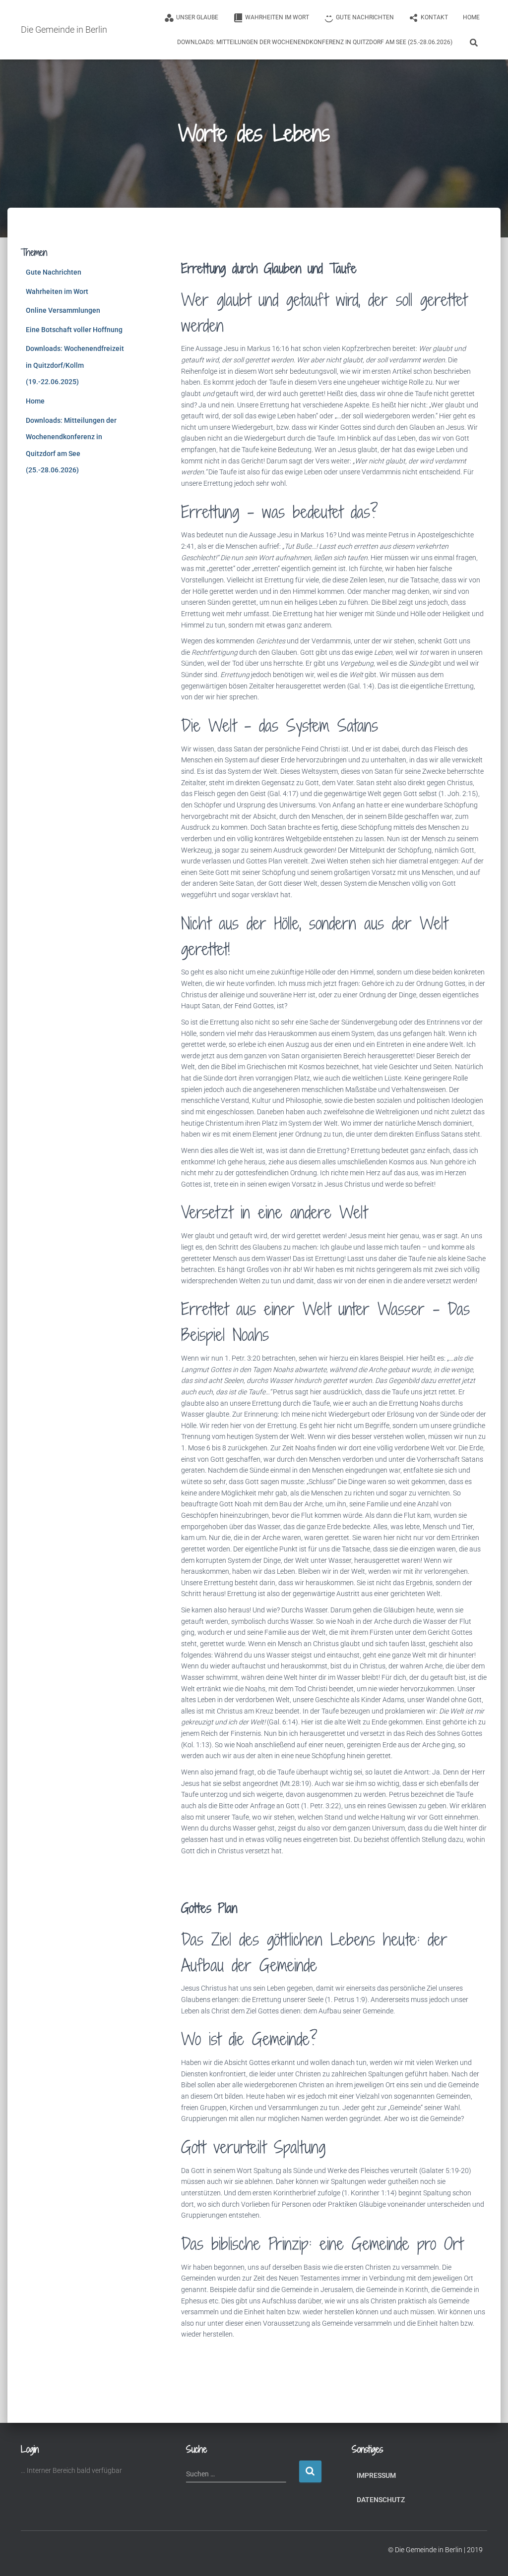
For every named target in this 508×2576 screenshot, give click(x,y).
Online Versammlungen (63, 310)
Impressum (376, 2475)
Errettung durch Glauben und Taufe (269, 268)
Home (471, 17)
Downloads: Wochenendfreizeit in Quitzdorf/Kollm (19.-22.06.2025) (75, 365)
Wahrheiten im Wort (57, 291)
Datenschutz (381, 2500)
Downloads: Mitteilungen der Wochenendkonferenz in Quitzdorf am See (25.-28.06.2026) (315, 42)
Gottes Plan (209, 1908)
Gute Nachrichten (54, 272)
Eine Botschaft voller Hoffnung (74, 330)
